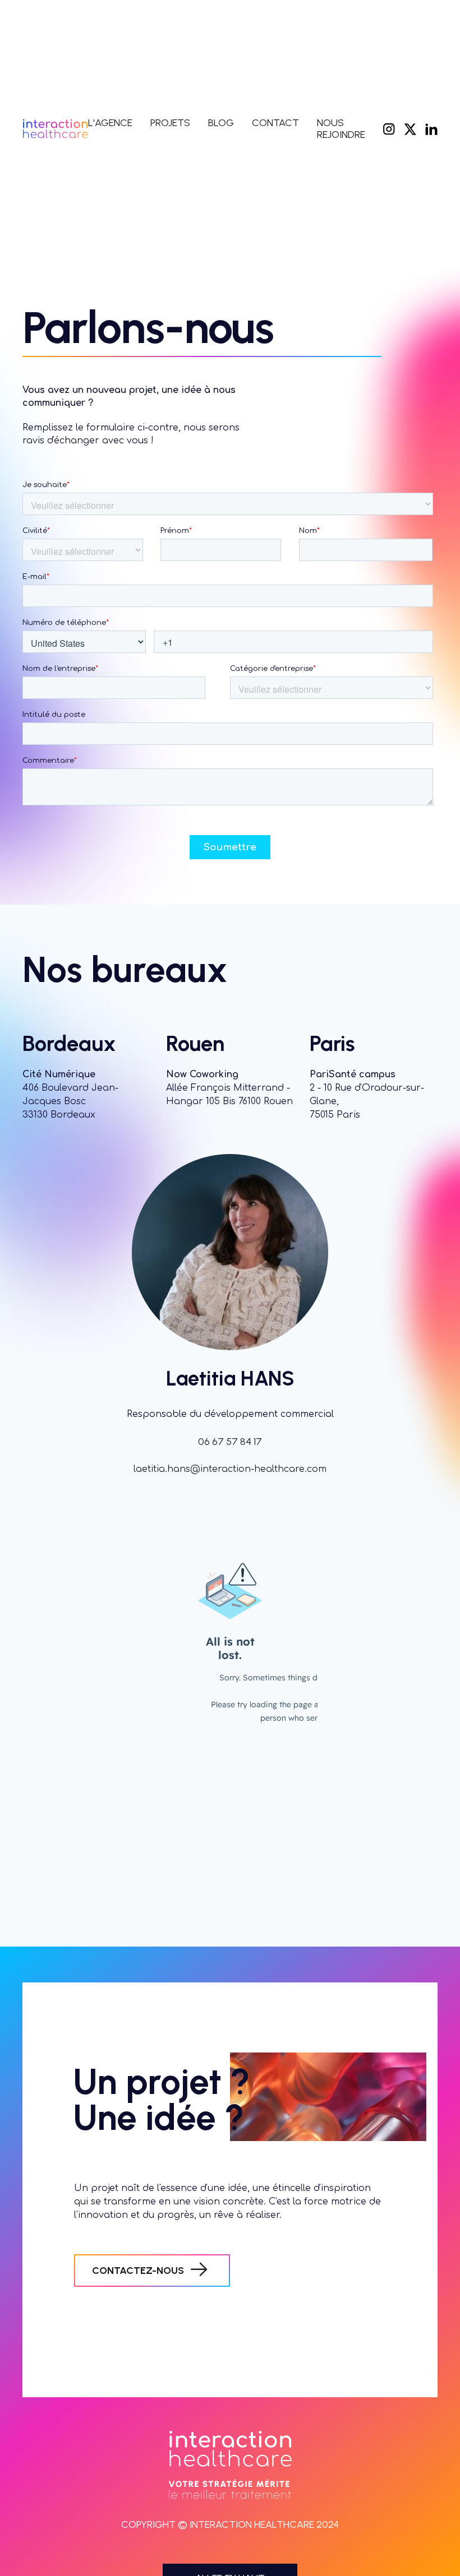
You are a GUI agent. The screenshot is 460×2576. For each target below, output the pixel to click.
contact (275, 123)
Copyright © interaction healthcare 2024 (230, 2525)
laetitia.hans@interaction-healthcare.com (230, 1469)
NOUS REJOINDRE (341, 129)
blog (221, 123)
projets (170, 123)
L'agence (110, 123)
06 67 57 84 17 (230, 1442)
